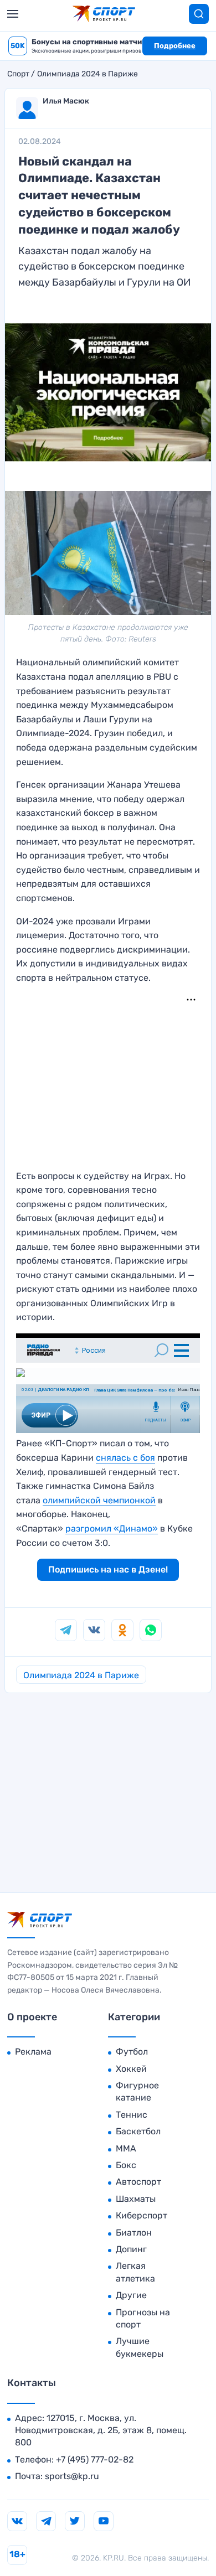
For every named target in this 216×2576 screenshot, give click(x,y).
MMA (126, 2148)
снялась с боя (125, 1458)
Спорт (18, 74)
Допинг (131, 2249)
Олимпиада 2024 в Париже (88, 74)
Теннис (132, 2115)
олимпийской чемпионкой (99, 1500)
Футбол (132, 2052)
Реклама (33, 2052)
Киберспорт (142, 2215)
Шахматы (136, 2199)
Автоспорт (138, 2182)
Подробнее (175, 46)
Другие (131, 2295)
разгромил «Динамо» (112, 1528)
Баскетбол (138, 2131)
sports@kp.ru (72, 2476)
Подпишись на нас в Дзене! (108, 1569)
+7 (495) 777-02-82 (95, 2459)
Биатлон (134, 2233)
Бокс (126, 2165)
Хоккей (131, 2069)
